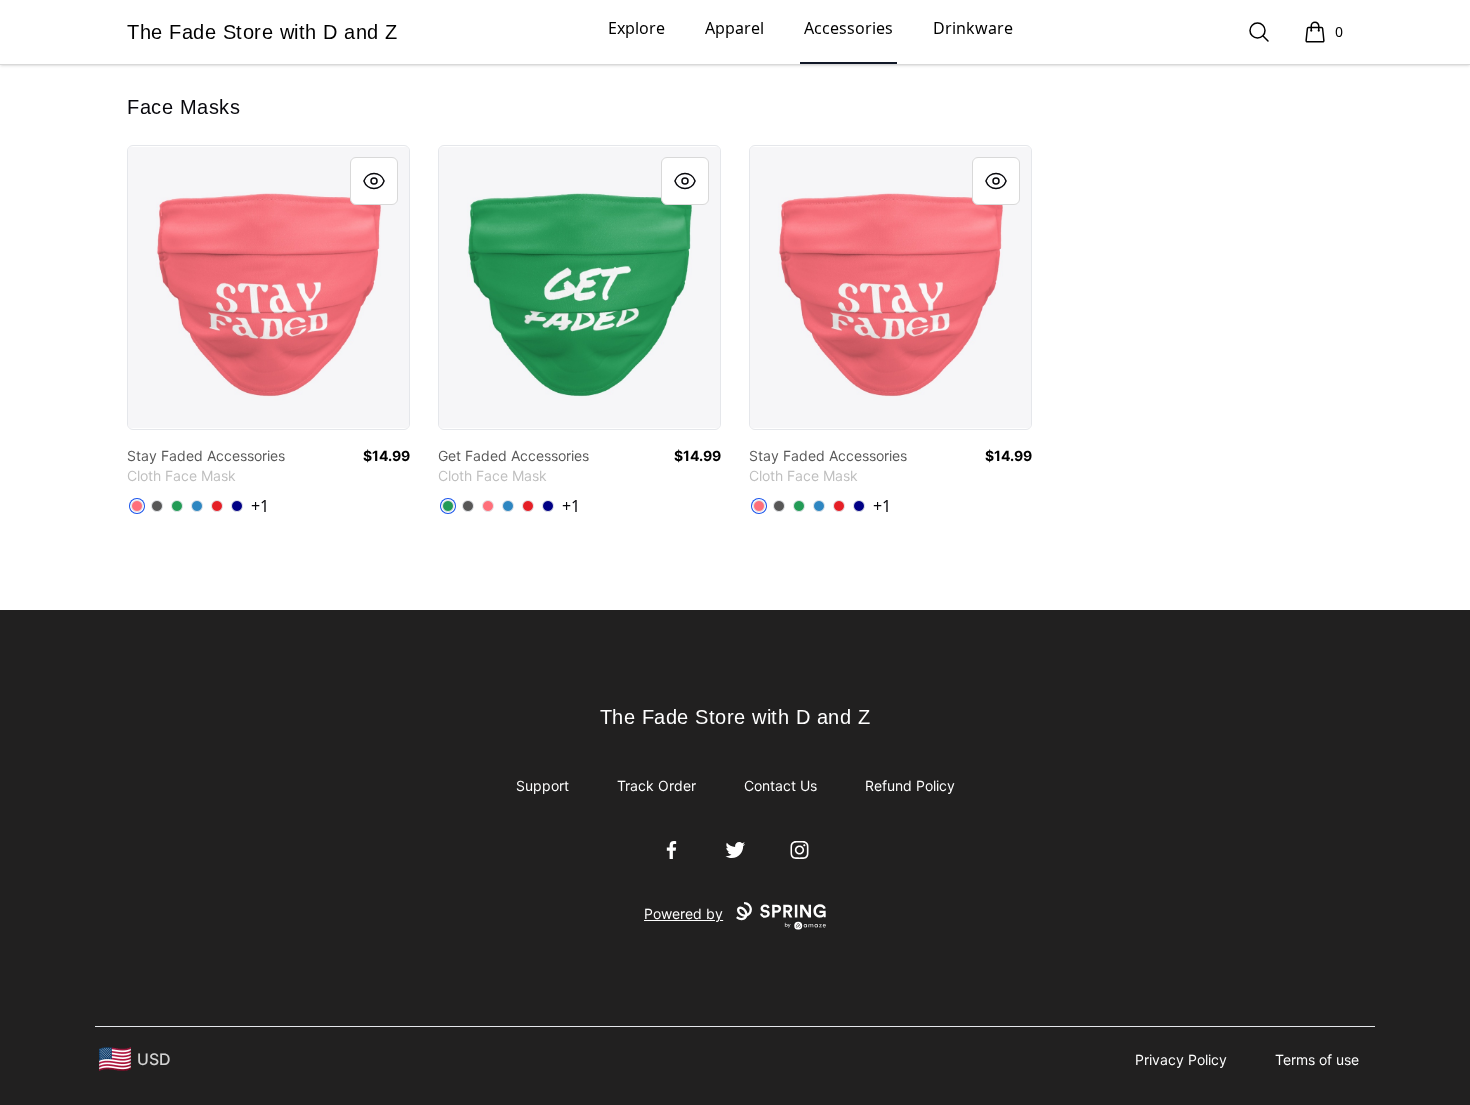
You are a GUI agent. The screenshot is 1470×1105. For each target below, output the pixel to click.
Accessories (848, 28)
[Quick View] (374, 181)
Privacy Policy (1181, 1059)
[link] (268, 287)
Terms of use (1317, 1059)
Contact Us (780, 785)
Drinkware (973, 28)
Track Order (656, 785)
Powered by (683, 913)
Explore (636, 28)
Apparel (734, 28)
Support (542, 785)
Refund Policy (910, 785)
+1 (260, 506)
